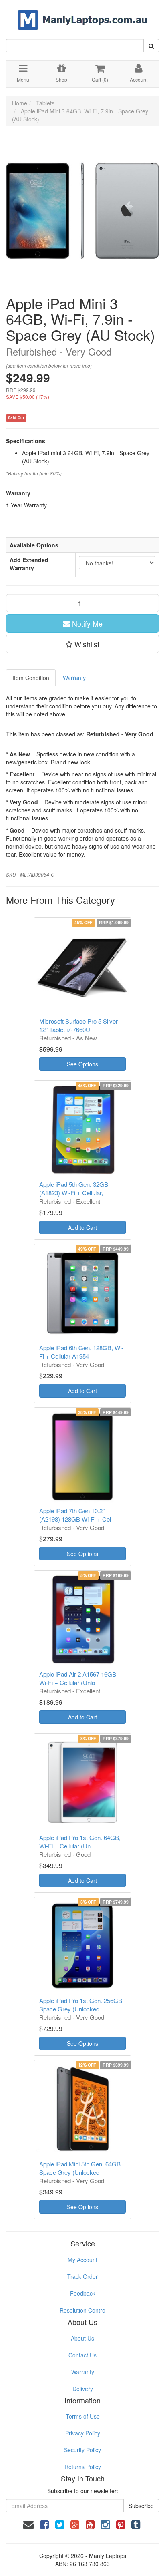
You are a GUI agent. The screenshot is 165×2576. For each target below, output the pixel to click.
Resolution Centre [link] (82, 2310)
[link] (44, 2524)
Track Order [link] (82, 2276)
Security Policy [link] (82, 2450)
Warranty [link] (83, 2372)
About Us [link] (82, 2338)
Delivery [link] (83, 2389)
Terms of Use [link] (83, 2416)
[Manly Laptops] (83, 14)
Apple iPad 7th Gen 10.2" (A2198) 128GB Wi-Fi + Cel (75, 1515)
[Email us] (28, 2524)
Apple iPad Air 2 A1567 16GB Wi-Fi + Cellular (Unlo (78, 1678)
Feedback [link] (83, 2293)
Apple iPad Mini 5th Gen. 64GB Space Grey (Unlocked (80, 2168)
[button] (82, 644)
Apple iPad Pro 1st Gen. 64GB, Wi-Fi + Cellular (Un (80, 1842)
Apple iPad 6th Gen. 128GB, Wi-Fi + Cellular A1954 (81, 1352)
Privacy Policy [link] (83, 2433)
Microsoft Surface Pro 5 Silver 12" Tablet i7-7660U (78, 1025)
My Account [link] (82, 2260)
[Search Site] (151, 46)
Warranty (74, 678)
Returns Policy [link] (83, 2467)
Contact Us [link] (82, 2355)
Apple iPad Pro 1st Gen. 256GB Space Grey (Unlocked (81, 2005)
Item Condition (31, 678)
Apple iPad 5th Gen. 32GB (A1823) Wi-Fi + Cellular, (74, 1188)
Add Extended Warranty (29, 564)
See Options (82, 1064)
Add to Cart (82, 1227)
